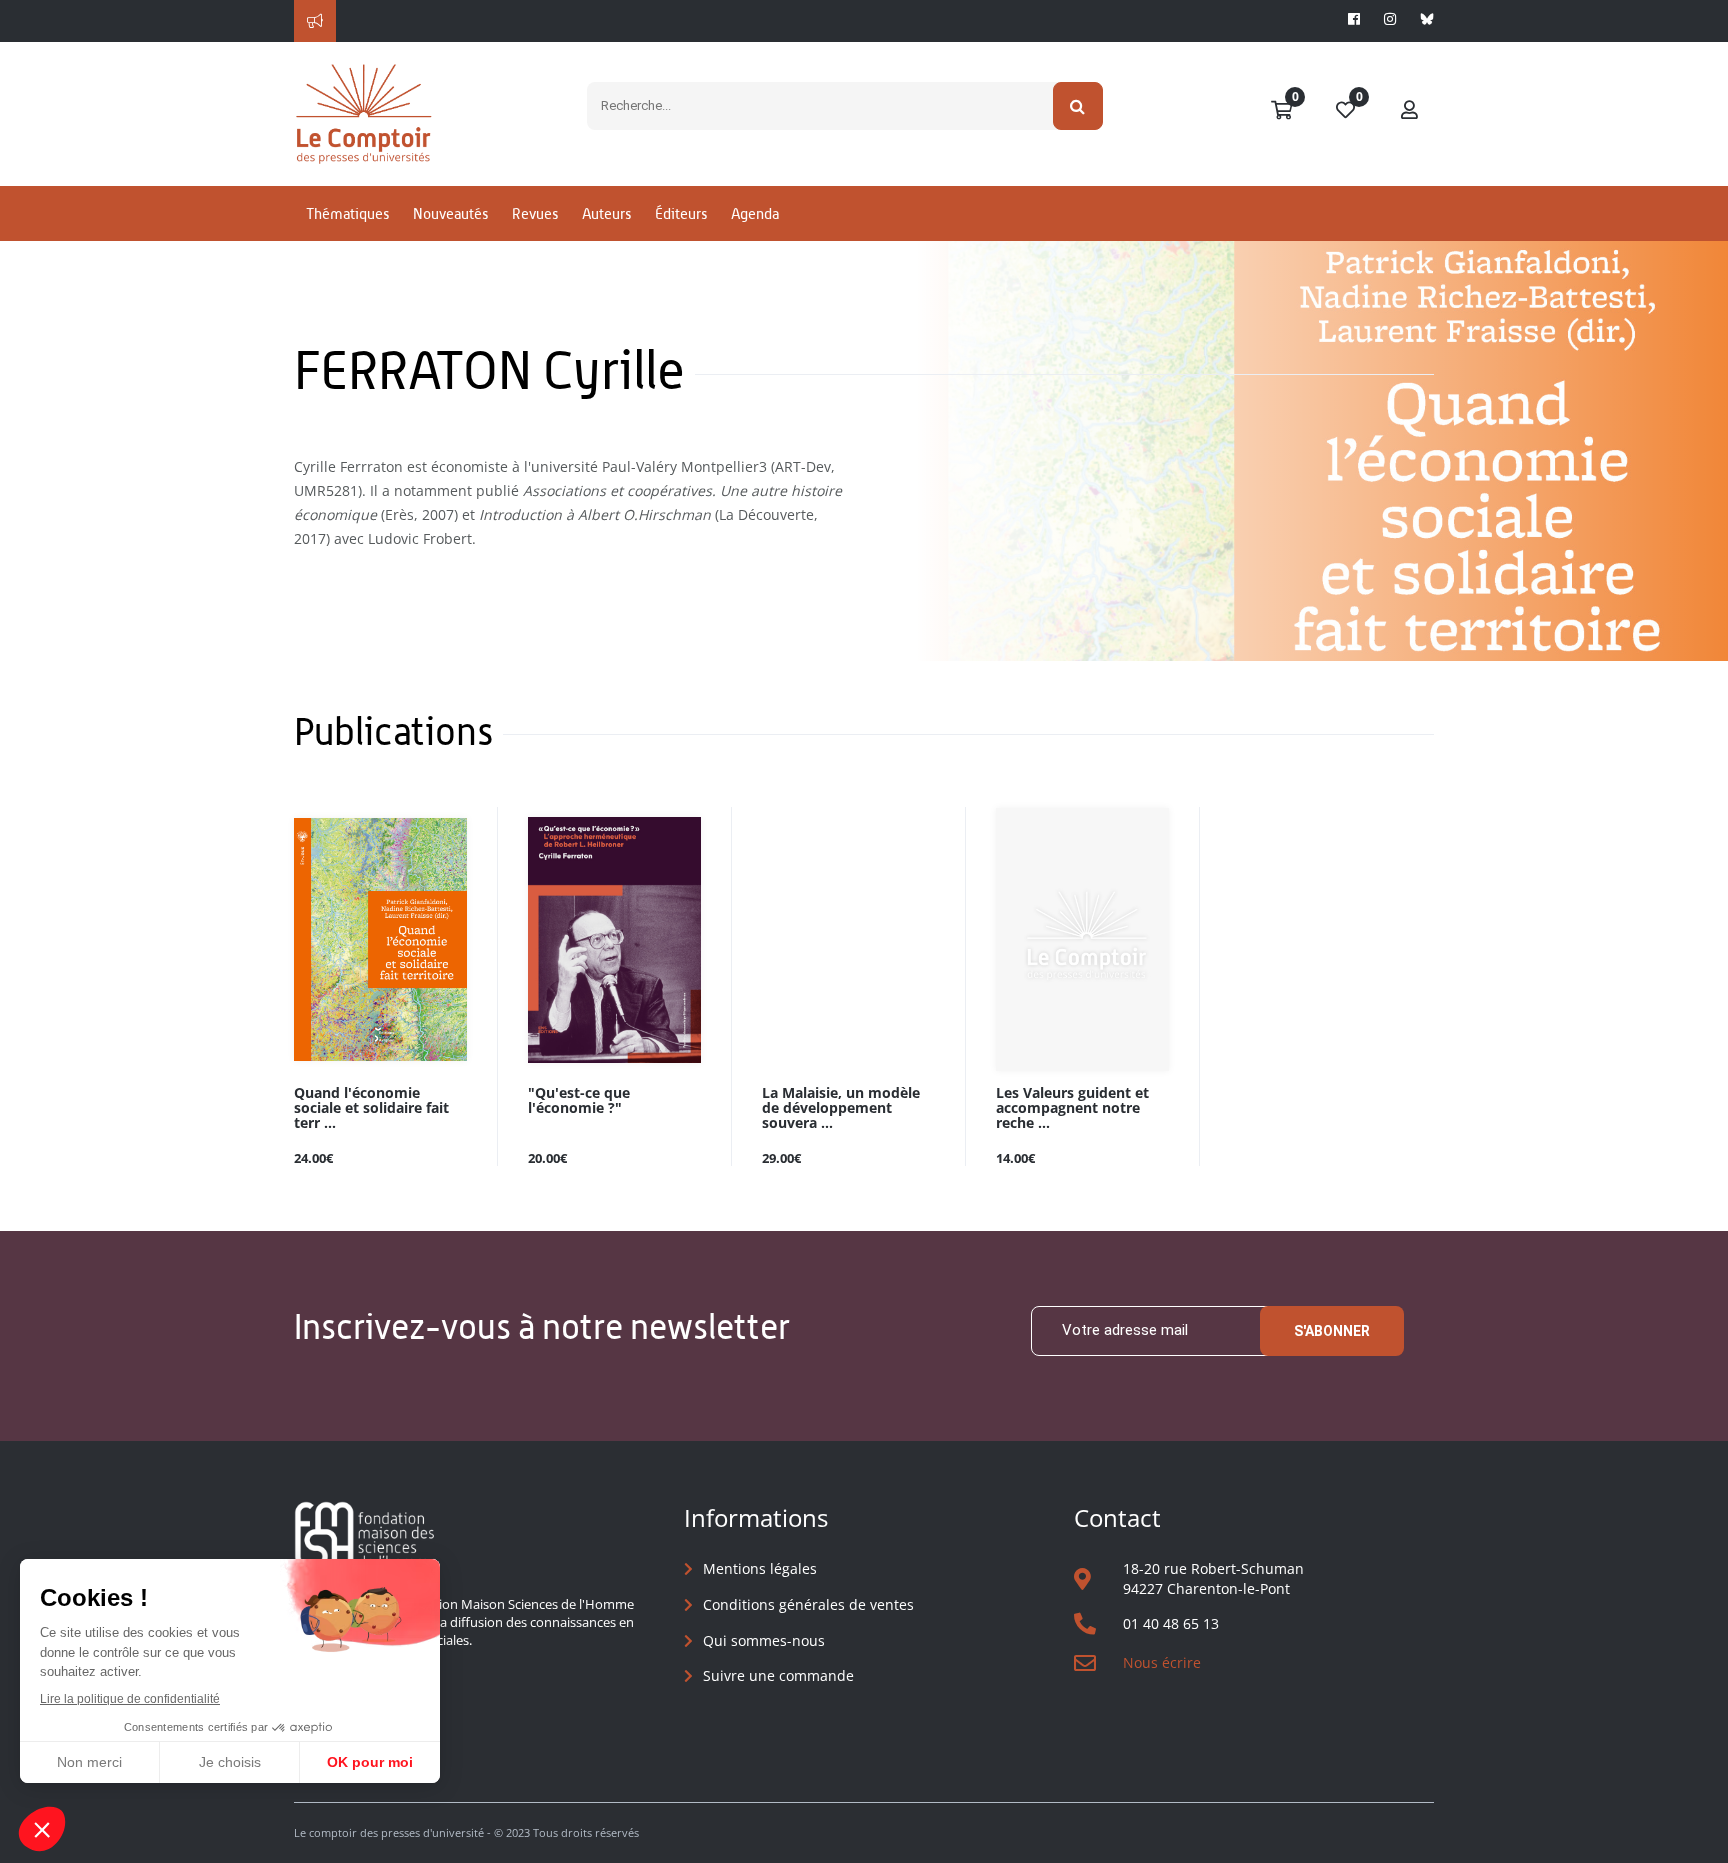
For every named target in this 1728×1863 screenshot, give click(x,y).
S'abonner (1332, 1331)
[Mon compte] (1410, 111)
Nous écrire (1162, 1662)
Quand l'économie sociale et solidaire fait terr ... (371, 1108)
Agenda (755, 213)
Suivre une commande (778, 1675)
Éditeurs (681, 213)
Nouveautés (450, 213)
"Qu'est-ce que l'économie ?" (579, 1101)
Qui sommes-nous (764, 1640)
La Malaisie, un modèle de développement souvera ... (841, 1108)
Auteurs (606, 213)
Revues (535, 213)
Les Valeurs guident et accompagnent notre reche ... (1072, 1108)
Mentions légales (760, 1568)
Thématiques (347, 213)
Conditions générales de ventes (808, 1604)
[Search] (1078, 106)
